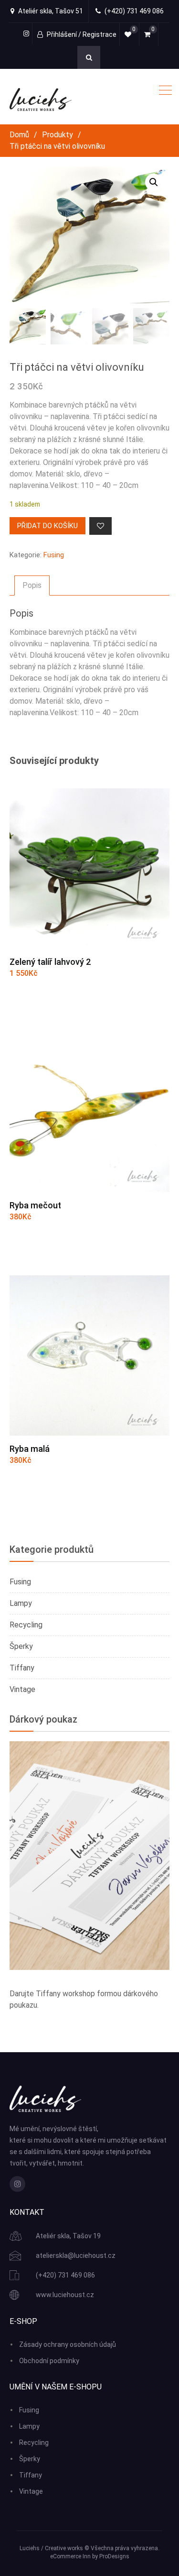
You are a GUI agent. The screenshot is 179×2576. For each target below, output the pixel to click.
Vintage (22, 1689)
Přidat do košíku (47, 526)
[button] (154, 182)
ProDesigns (114, 2556)
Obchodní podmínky (49, 2361)
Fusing (54, 555)
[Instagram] (17, 2184)
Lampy (21, 1603)
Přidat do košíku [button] (57, 997)
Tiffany (22, 1668)
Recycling (26, 1625)
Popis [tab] (32, 585)
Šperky (21, 1646)
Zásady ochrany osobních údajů (68, 2344)
